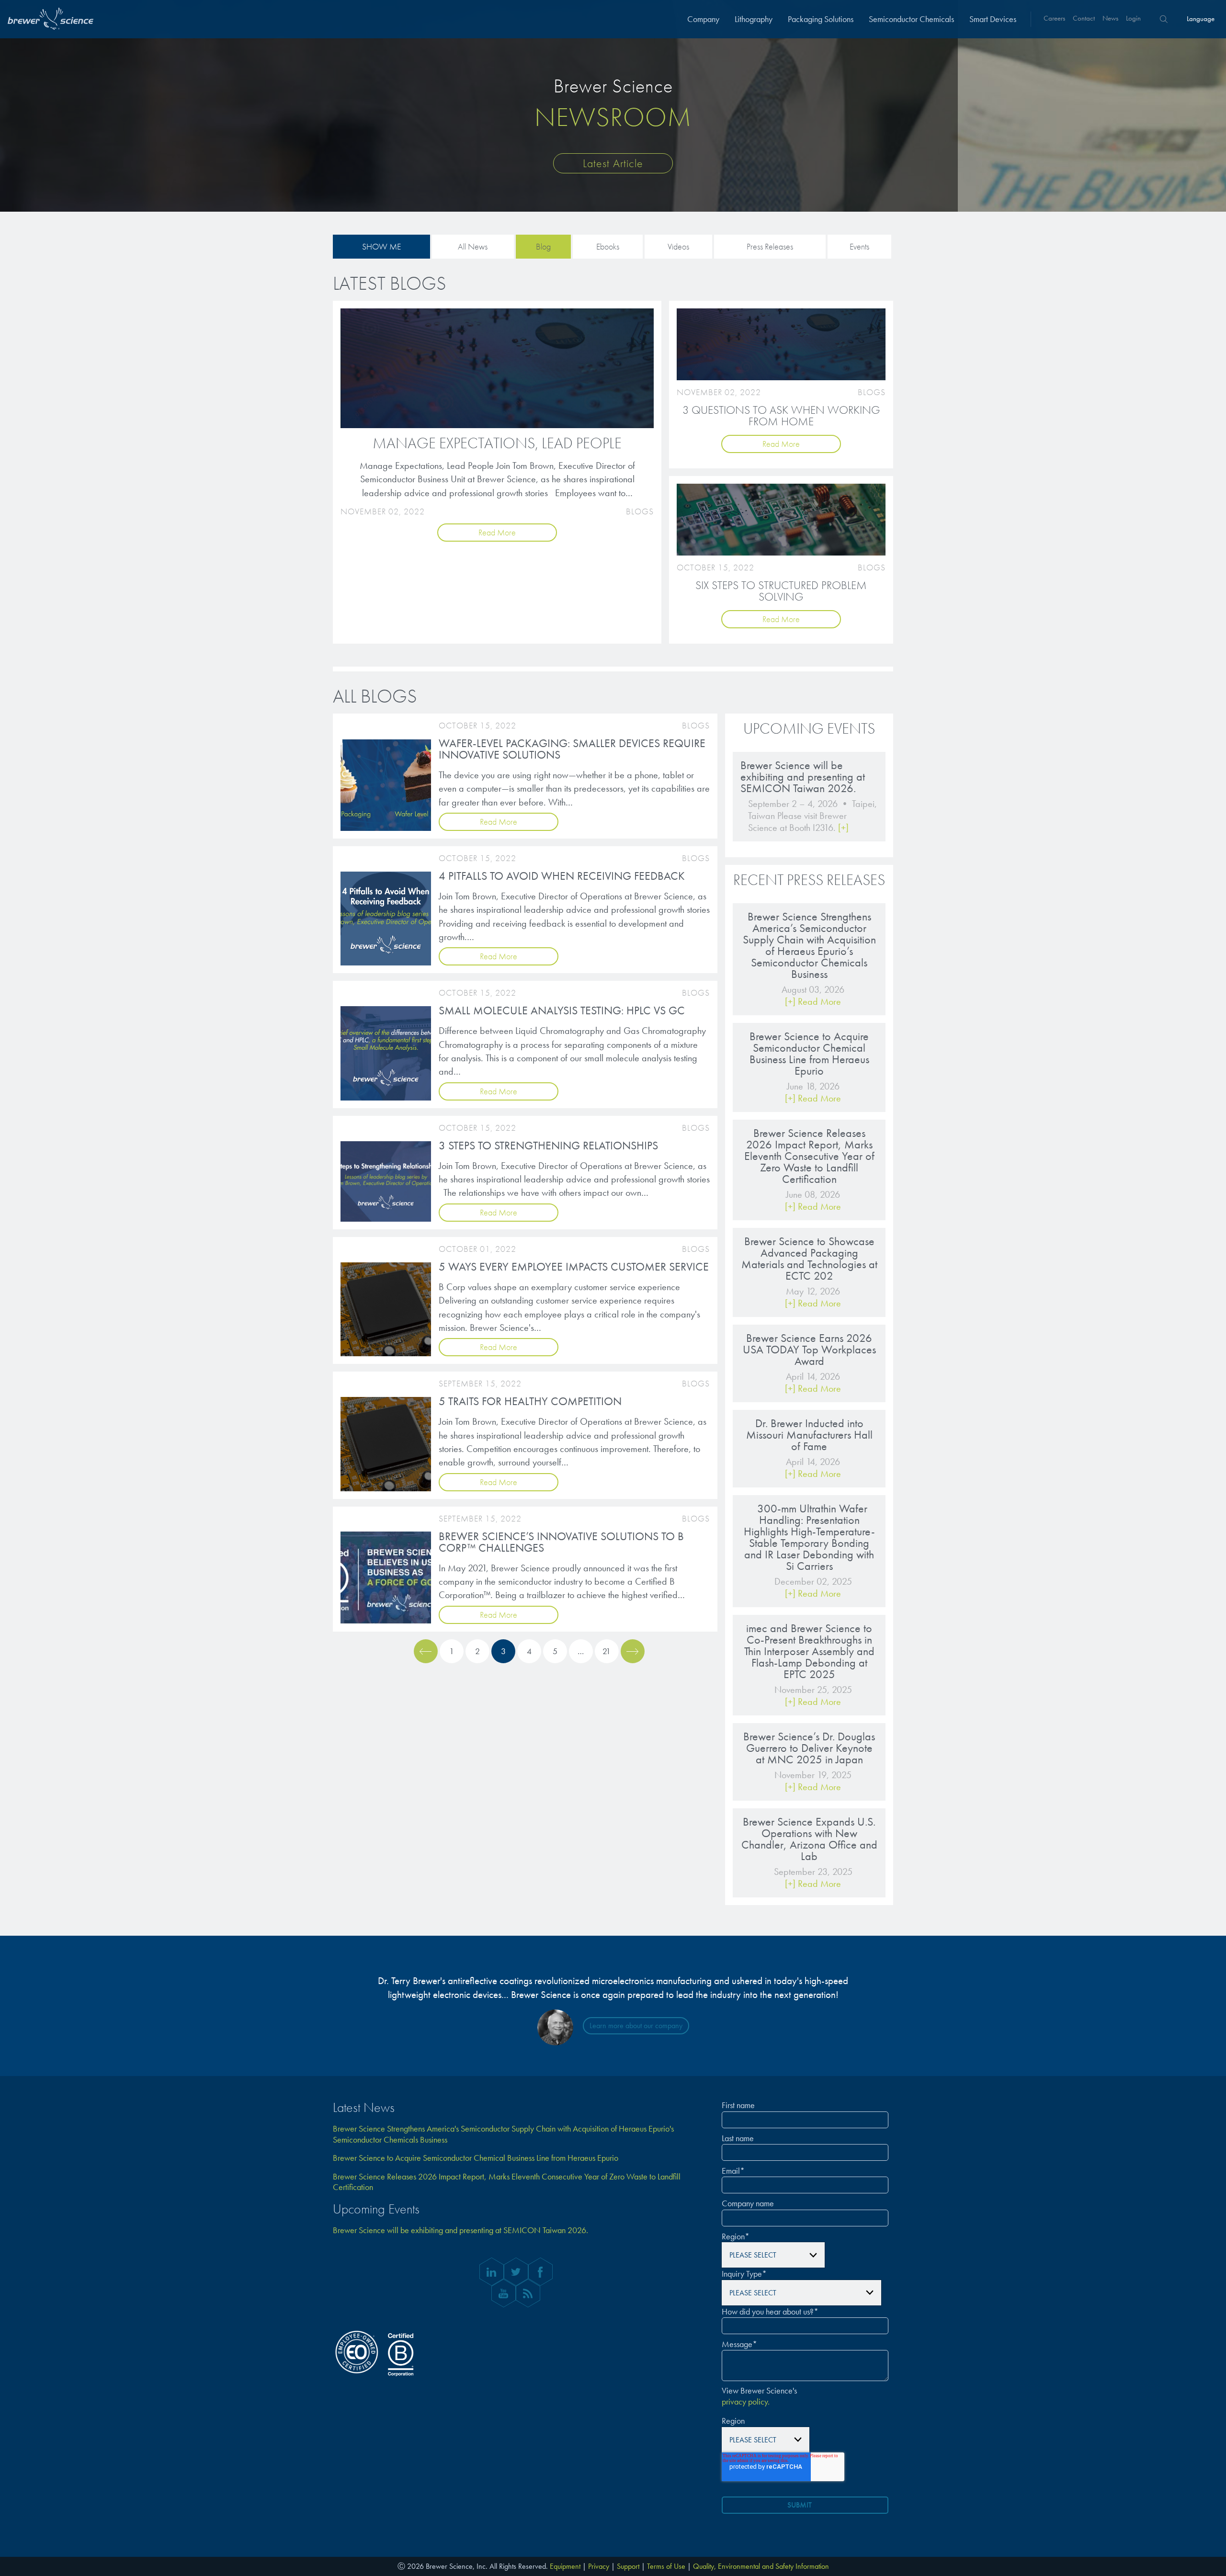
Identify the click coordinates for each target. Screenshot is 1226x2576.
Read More (497, 532)
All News (473, 246)
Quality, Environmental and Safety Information (761, 2566)
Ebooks (608, 246)
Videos (678, 246)
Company (703, 19)
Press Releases (770, 246)
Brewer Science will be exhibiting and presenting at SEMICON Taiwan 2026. (460, 2230)
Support (628, 2566)
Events (859, 246)
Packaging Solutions (821, 19)
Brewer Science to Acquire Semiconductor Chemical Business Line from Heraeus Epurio (476, 2158)
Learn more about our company (636, 2026)
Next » (633, 1651)
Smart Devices (993, 19)
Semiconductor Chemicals (911, 19)
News (1110, 18)
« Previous (426, 1651)
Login (1133, 18)
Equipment (565, 2566)
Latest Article (613, 163)
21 (607, 1651)
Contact (1084, 18)
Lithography (754, 19)
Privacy (599, 2566)
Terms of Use (666, 2566)
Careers (1054, 18)
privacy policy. (746, 2402)
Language (1201, 19)
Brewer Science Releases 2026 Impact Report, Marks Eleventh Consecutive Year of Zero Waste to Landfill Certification (507, 2182)
